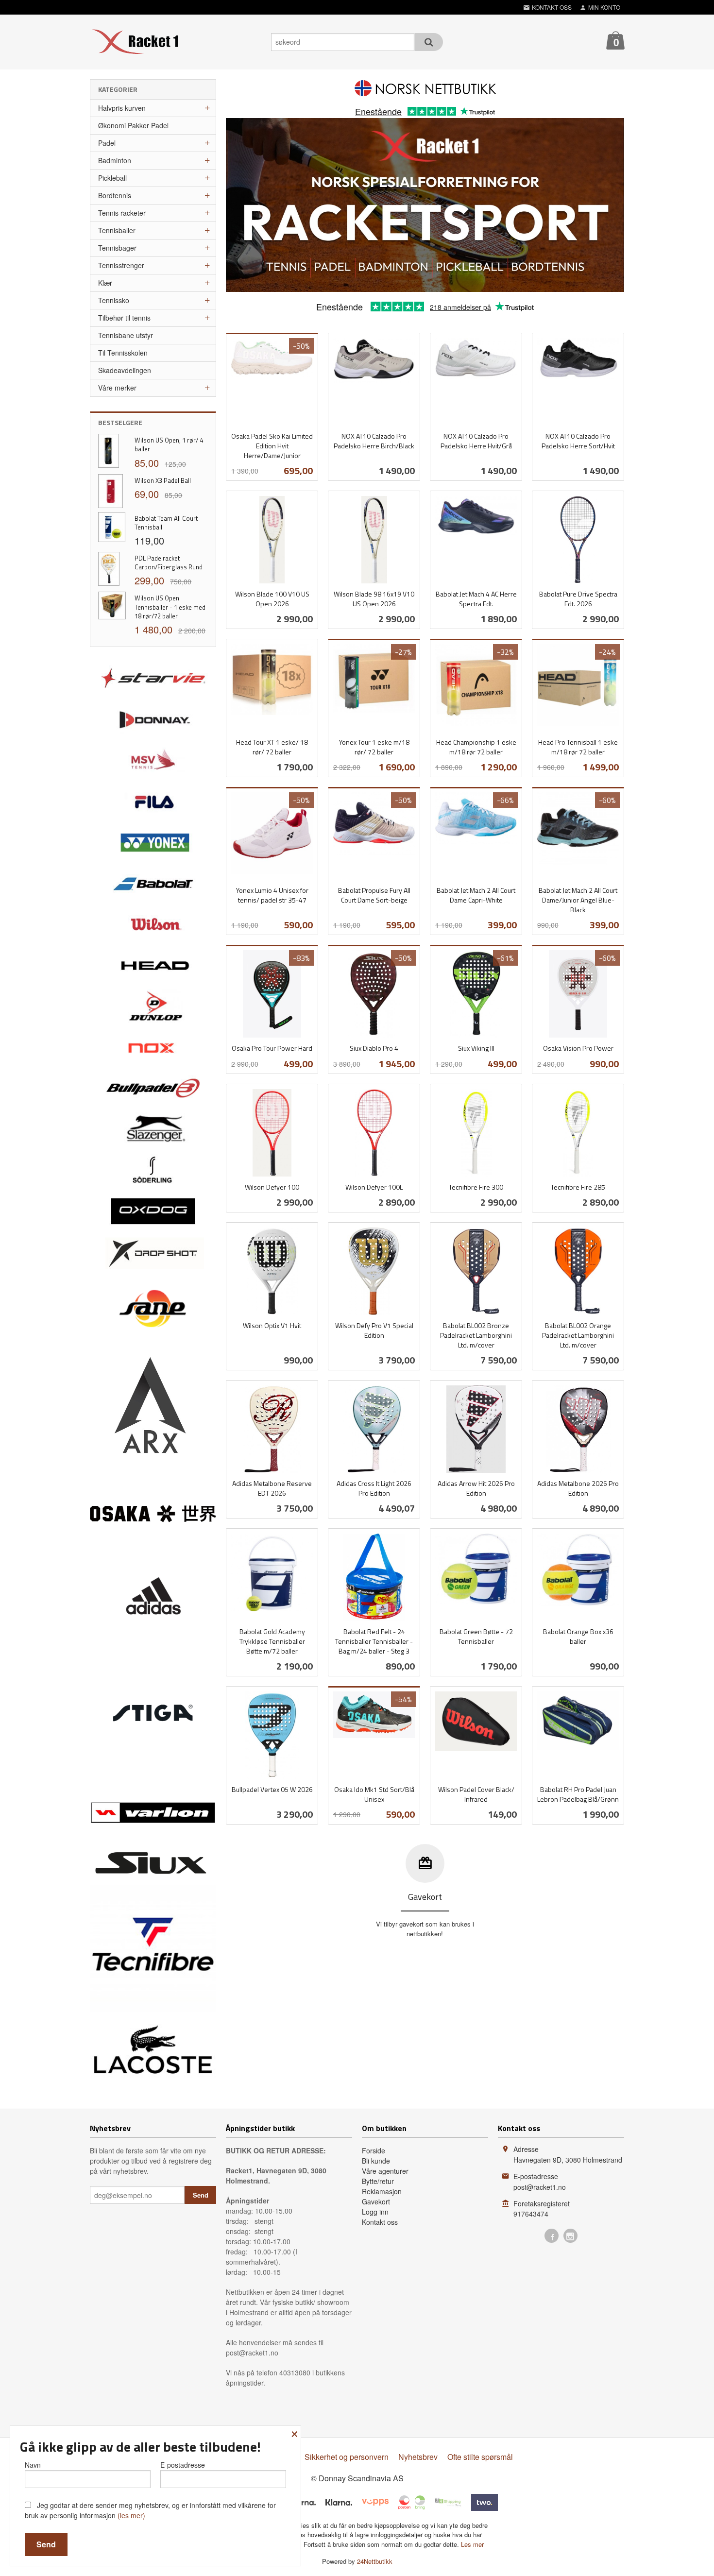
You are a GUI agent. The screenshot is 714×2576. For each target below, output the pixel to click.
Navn (33, 2465)
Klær (105, 283)
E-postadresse (183, 2465)
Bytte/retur (378, 2181)
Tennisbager (117, 248)
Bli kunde (376, 2161)
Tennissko (114, 300)
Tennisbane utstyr (126, 335)
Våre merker (117, 388)
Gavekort (376, 2201)
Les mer (472, 2544)
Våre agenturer (385, 2171)
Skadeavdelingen (125, 370)
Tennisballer (117, 230)
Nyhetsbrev (418, 2457)
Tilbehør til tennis (124, 318)
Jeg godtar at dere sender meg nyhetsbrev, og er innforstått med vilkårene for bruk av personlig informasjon (150, 2510)
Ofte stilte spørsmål (480, 2457)
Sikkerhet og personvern (347, 2457)
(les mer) (131, 2515)
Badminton (115, 160)
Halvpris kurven (122, 108)
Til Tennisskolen (123, 353)
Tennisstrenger (121, 265)
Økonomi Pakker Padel (133, 125)
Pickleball (112, 178)
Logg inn (375, 2212)
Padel (107, 143)
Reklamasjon (382, 2191)
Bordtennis (115, 195)
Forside (374, 2150)
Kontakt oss (380, 2222)
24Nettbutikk (375, 2561)
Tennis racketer (122, 213)
